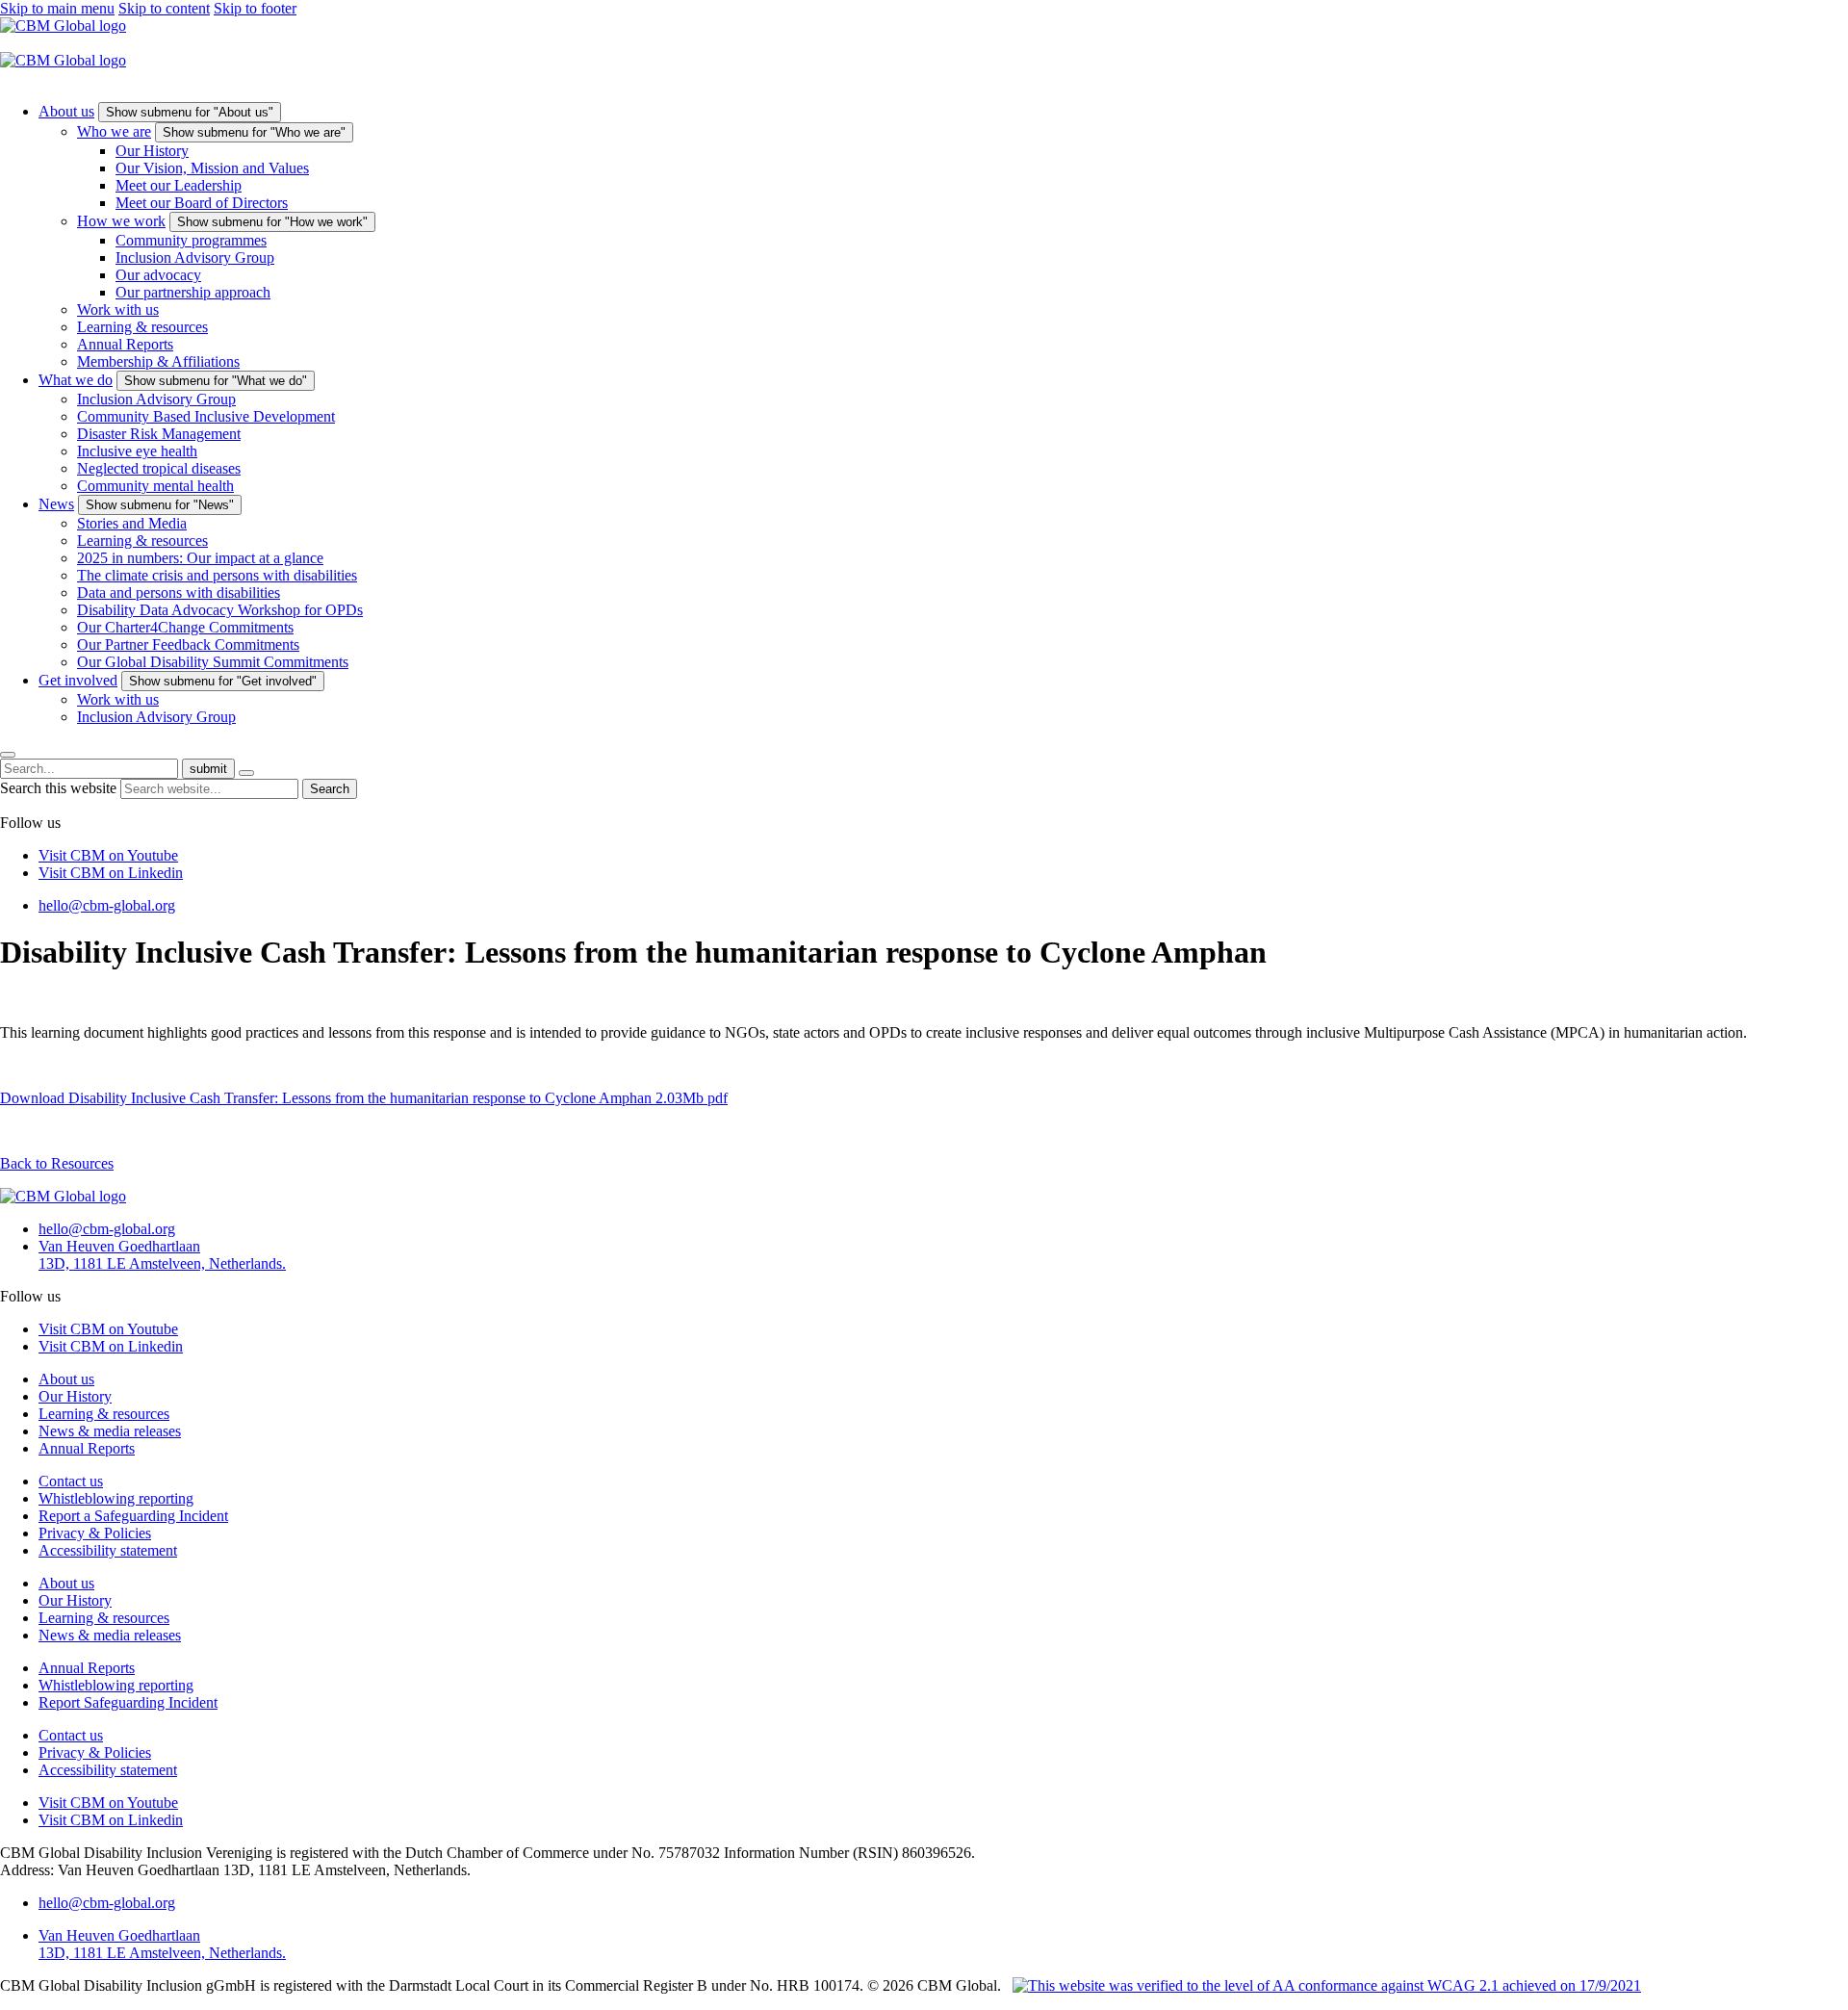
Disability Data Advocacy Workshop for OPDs (220, 610)
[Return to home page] (63, 26)
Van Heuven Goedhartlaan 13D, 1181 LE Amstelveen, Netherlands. (162, 1255)
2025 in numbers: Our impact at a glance (200, 558)
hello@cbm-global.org (107, 905)
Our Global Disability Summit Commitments (213, 662)
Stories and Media (132, 523)
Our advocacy (158, 275)
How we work (121, 221)
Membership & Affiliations (158, 361)
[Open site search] (8, 755)
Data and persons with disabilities (179, 593)
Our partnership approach (193, 292)
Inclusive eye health (137, 451)
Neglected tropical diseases (159, 468)
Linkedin (111, 873)
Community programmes (191, 240)
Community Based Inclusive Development (206, 416)
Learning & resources (142, 327)
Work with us (118, 309)
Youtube (108, 855)
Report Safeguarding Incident (128, 1702)
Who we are (114, 131)
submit (208, 769)
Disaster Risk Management (159, 434)
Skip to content (164, 8)
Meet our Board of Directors (202, 203)
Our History (152, 151)
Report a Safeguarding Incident (133, 1516)
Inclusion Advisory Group (195, 258)
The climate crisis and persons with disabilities (217, 575)
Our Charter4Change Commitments (185, 627)
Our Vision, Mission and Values (212, 168)
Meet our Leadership (179, 185)
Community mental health (155, 486)
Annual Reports (125, 344)
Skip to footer (255, 8)
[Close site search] (246, 773)
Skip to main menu (57, 8)
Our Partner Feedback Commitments (188, 644)
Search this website (60, 788)
